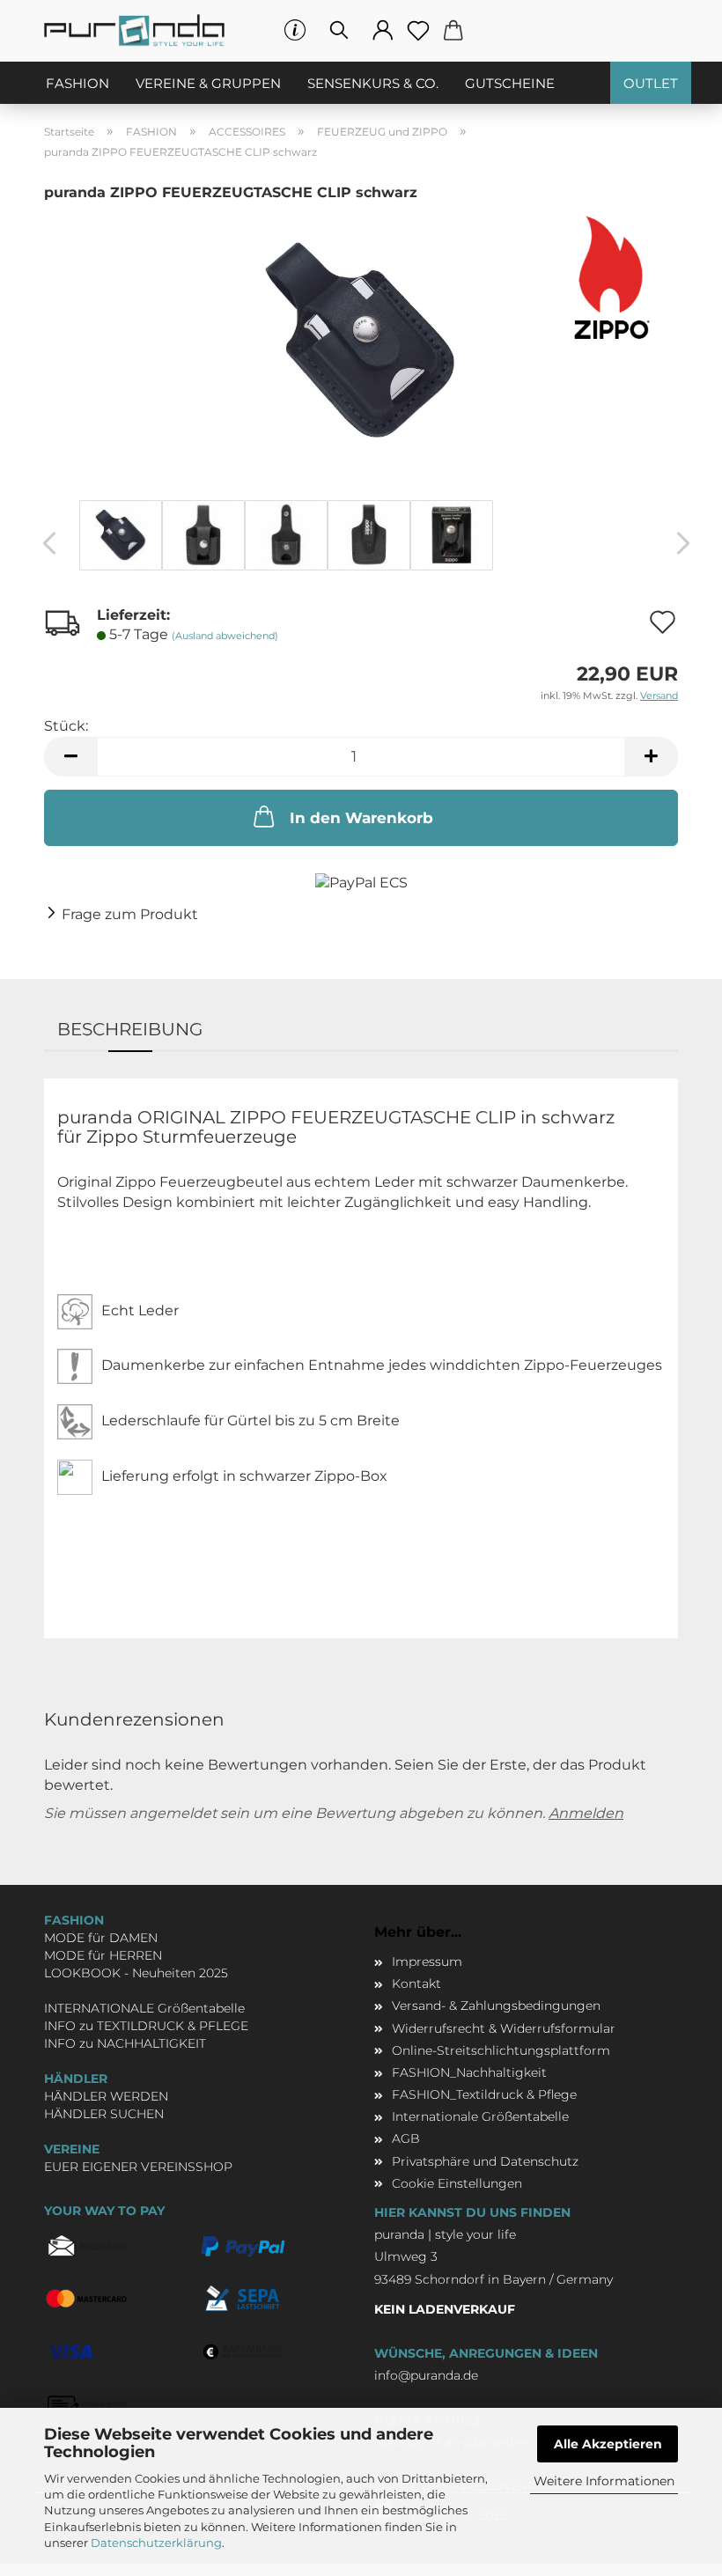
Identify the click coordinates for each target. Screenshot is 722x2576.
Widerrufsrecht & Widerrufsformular (504, 2028)
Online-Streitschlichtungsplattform (501, 2050)
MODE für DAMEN (101, 1938)
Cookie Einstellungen (457, 2183)
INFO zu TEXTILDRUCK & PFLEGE (146, 2026)
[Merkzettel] (418, 31)
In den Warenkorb (361, 818)
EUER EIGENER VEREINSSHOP (138, 2167)
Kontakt (416, 1984)
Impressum (427, 1961)
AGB (406, 2138)
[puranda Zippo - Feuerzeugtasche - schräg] (361, 340)
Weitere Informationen (604, 2481)
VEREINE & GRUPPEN (208, 83)
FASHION (77, 83)
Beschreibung (130, 1029)
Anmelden (586, 1813)
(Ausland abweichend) (225, 636)
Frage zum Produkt (130, 914)
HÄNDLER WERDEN (106, 2096)
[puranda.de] (141, 31)
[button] (383, 31)
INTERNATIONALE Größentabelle (144, 2008)
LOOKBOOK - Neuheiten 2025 (136, 1973)
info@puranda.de (426, 2375)
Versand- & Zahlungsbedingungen (496, 2006)
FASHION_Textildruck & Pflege (484, 2094)
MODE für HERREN (103, 1955)
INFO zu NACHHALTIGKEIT (125, 2043)
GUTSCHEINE (510, 83)
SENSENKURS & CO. (373, 83)
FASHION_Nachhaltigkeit (469, 2072)
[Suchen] (339, 31)
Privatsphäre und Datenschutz (485, 2161)
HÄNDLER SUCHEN (104, 2114)
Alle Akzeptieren (608, 2444)
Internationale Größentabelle (480, 2116)
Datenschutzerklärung (156, 2543)
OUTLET (651, 83)
